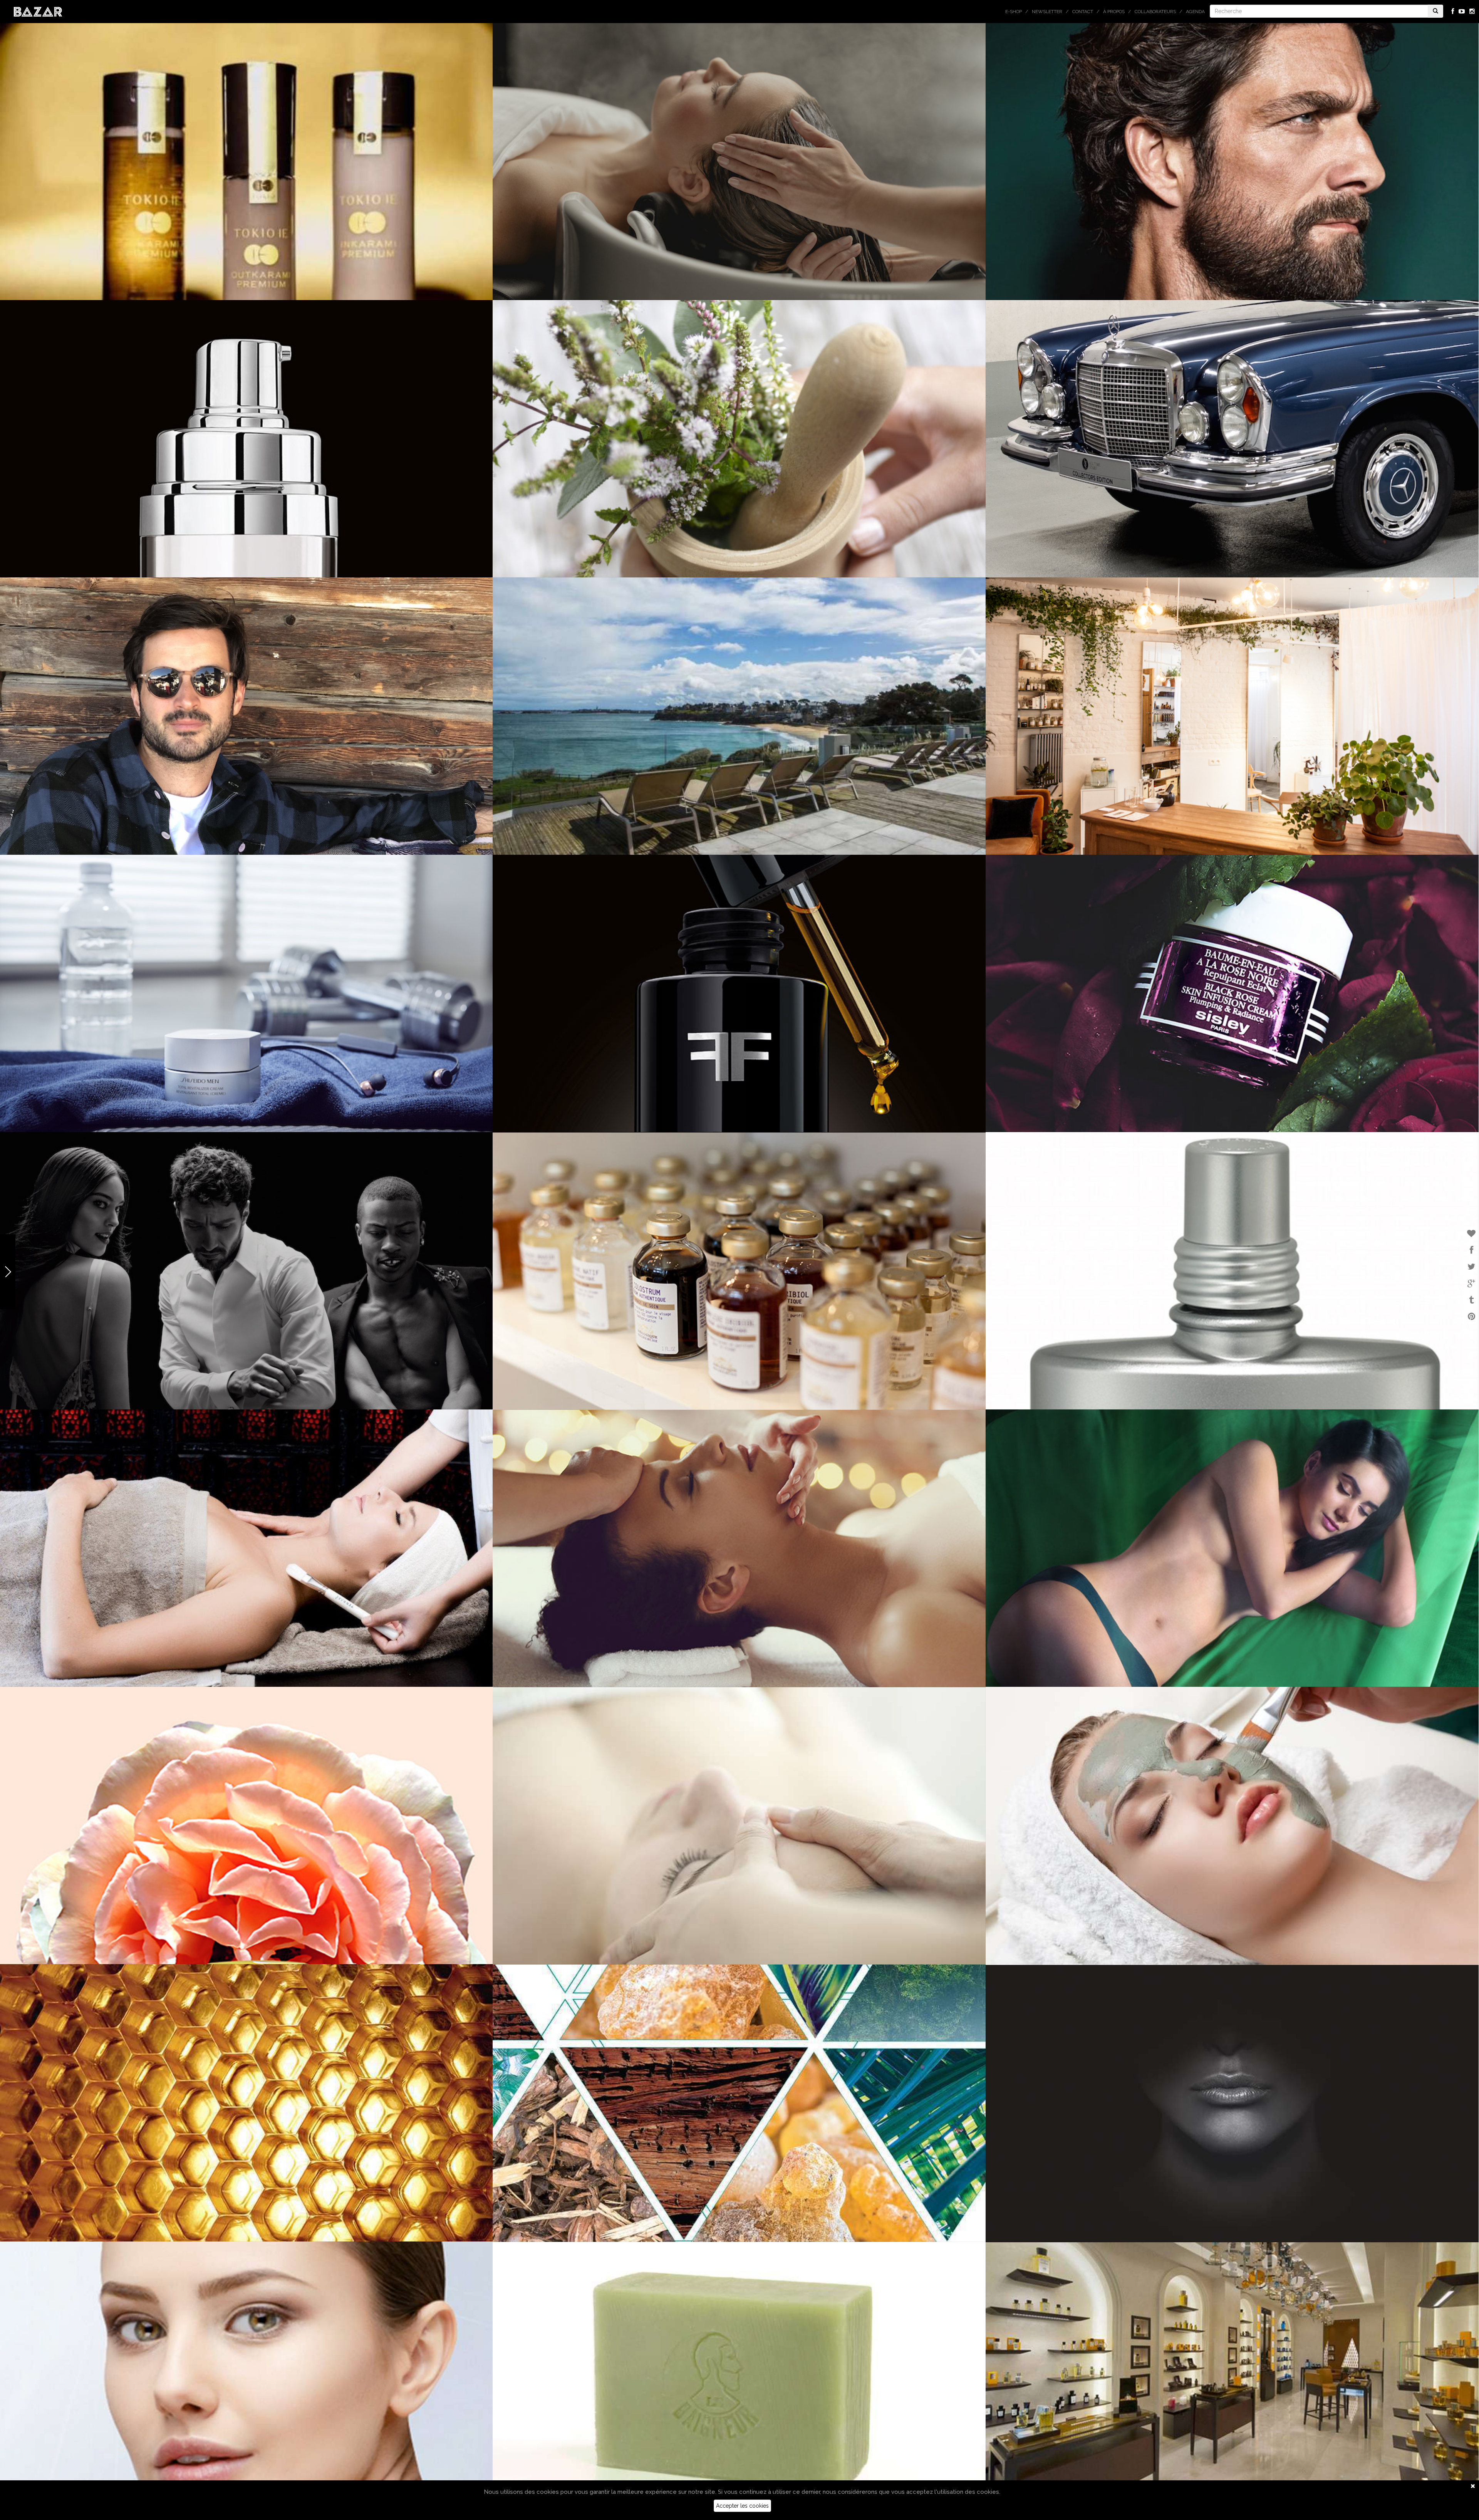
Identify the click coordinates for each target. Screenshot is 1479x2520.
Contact (1083, 12)
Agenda (1195, 12)
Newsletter (1047, 12)
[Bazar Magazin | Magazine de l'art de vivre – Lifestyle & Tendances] (38, 11)
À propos (1114, 12)
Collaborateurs (1155, 12)
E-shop (1014, 12)
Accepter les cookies (742, 2506)
